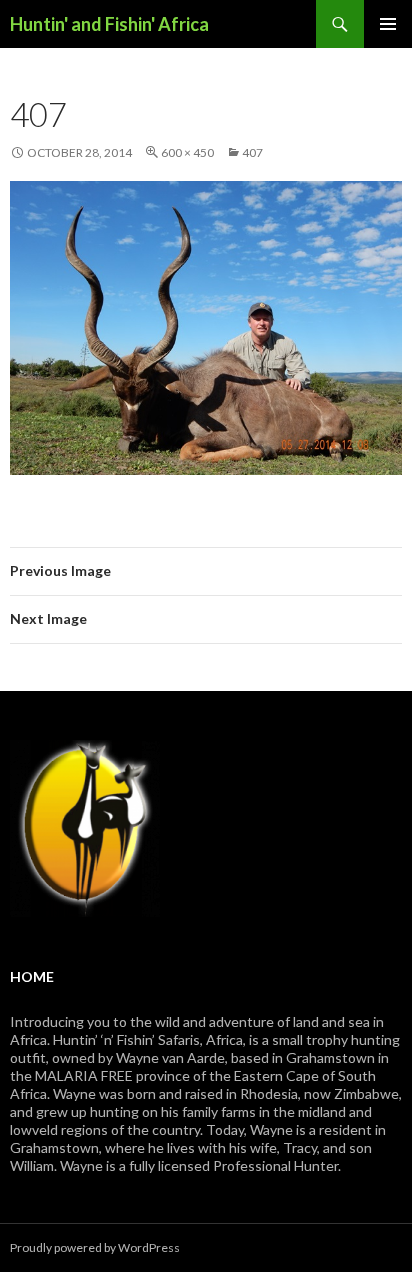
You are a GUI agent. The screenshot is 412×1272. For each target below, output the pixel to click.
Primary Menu (388, 24)
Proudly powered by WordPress (95, 1247)
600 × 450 (187, 152)
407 (252, 152)
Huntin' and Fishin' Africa (109, 24)
